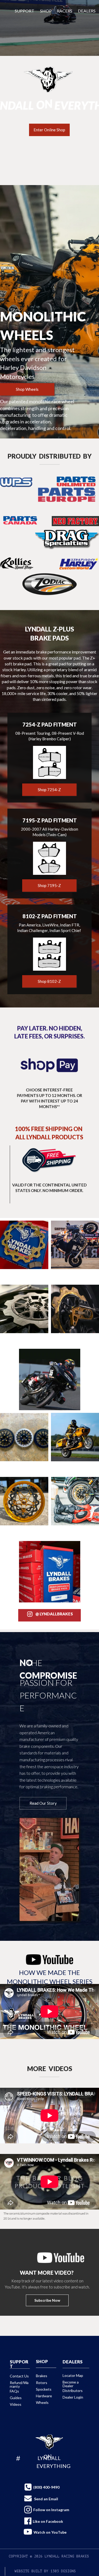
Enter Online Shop (49, 130)
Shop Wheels (27, 389)
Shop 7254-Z (49, 790)
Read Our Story (43, 1803)
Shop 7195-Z (49, 885)
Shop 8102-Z (49, 981)
